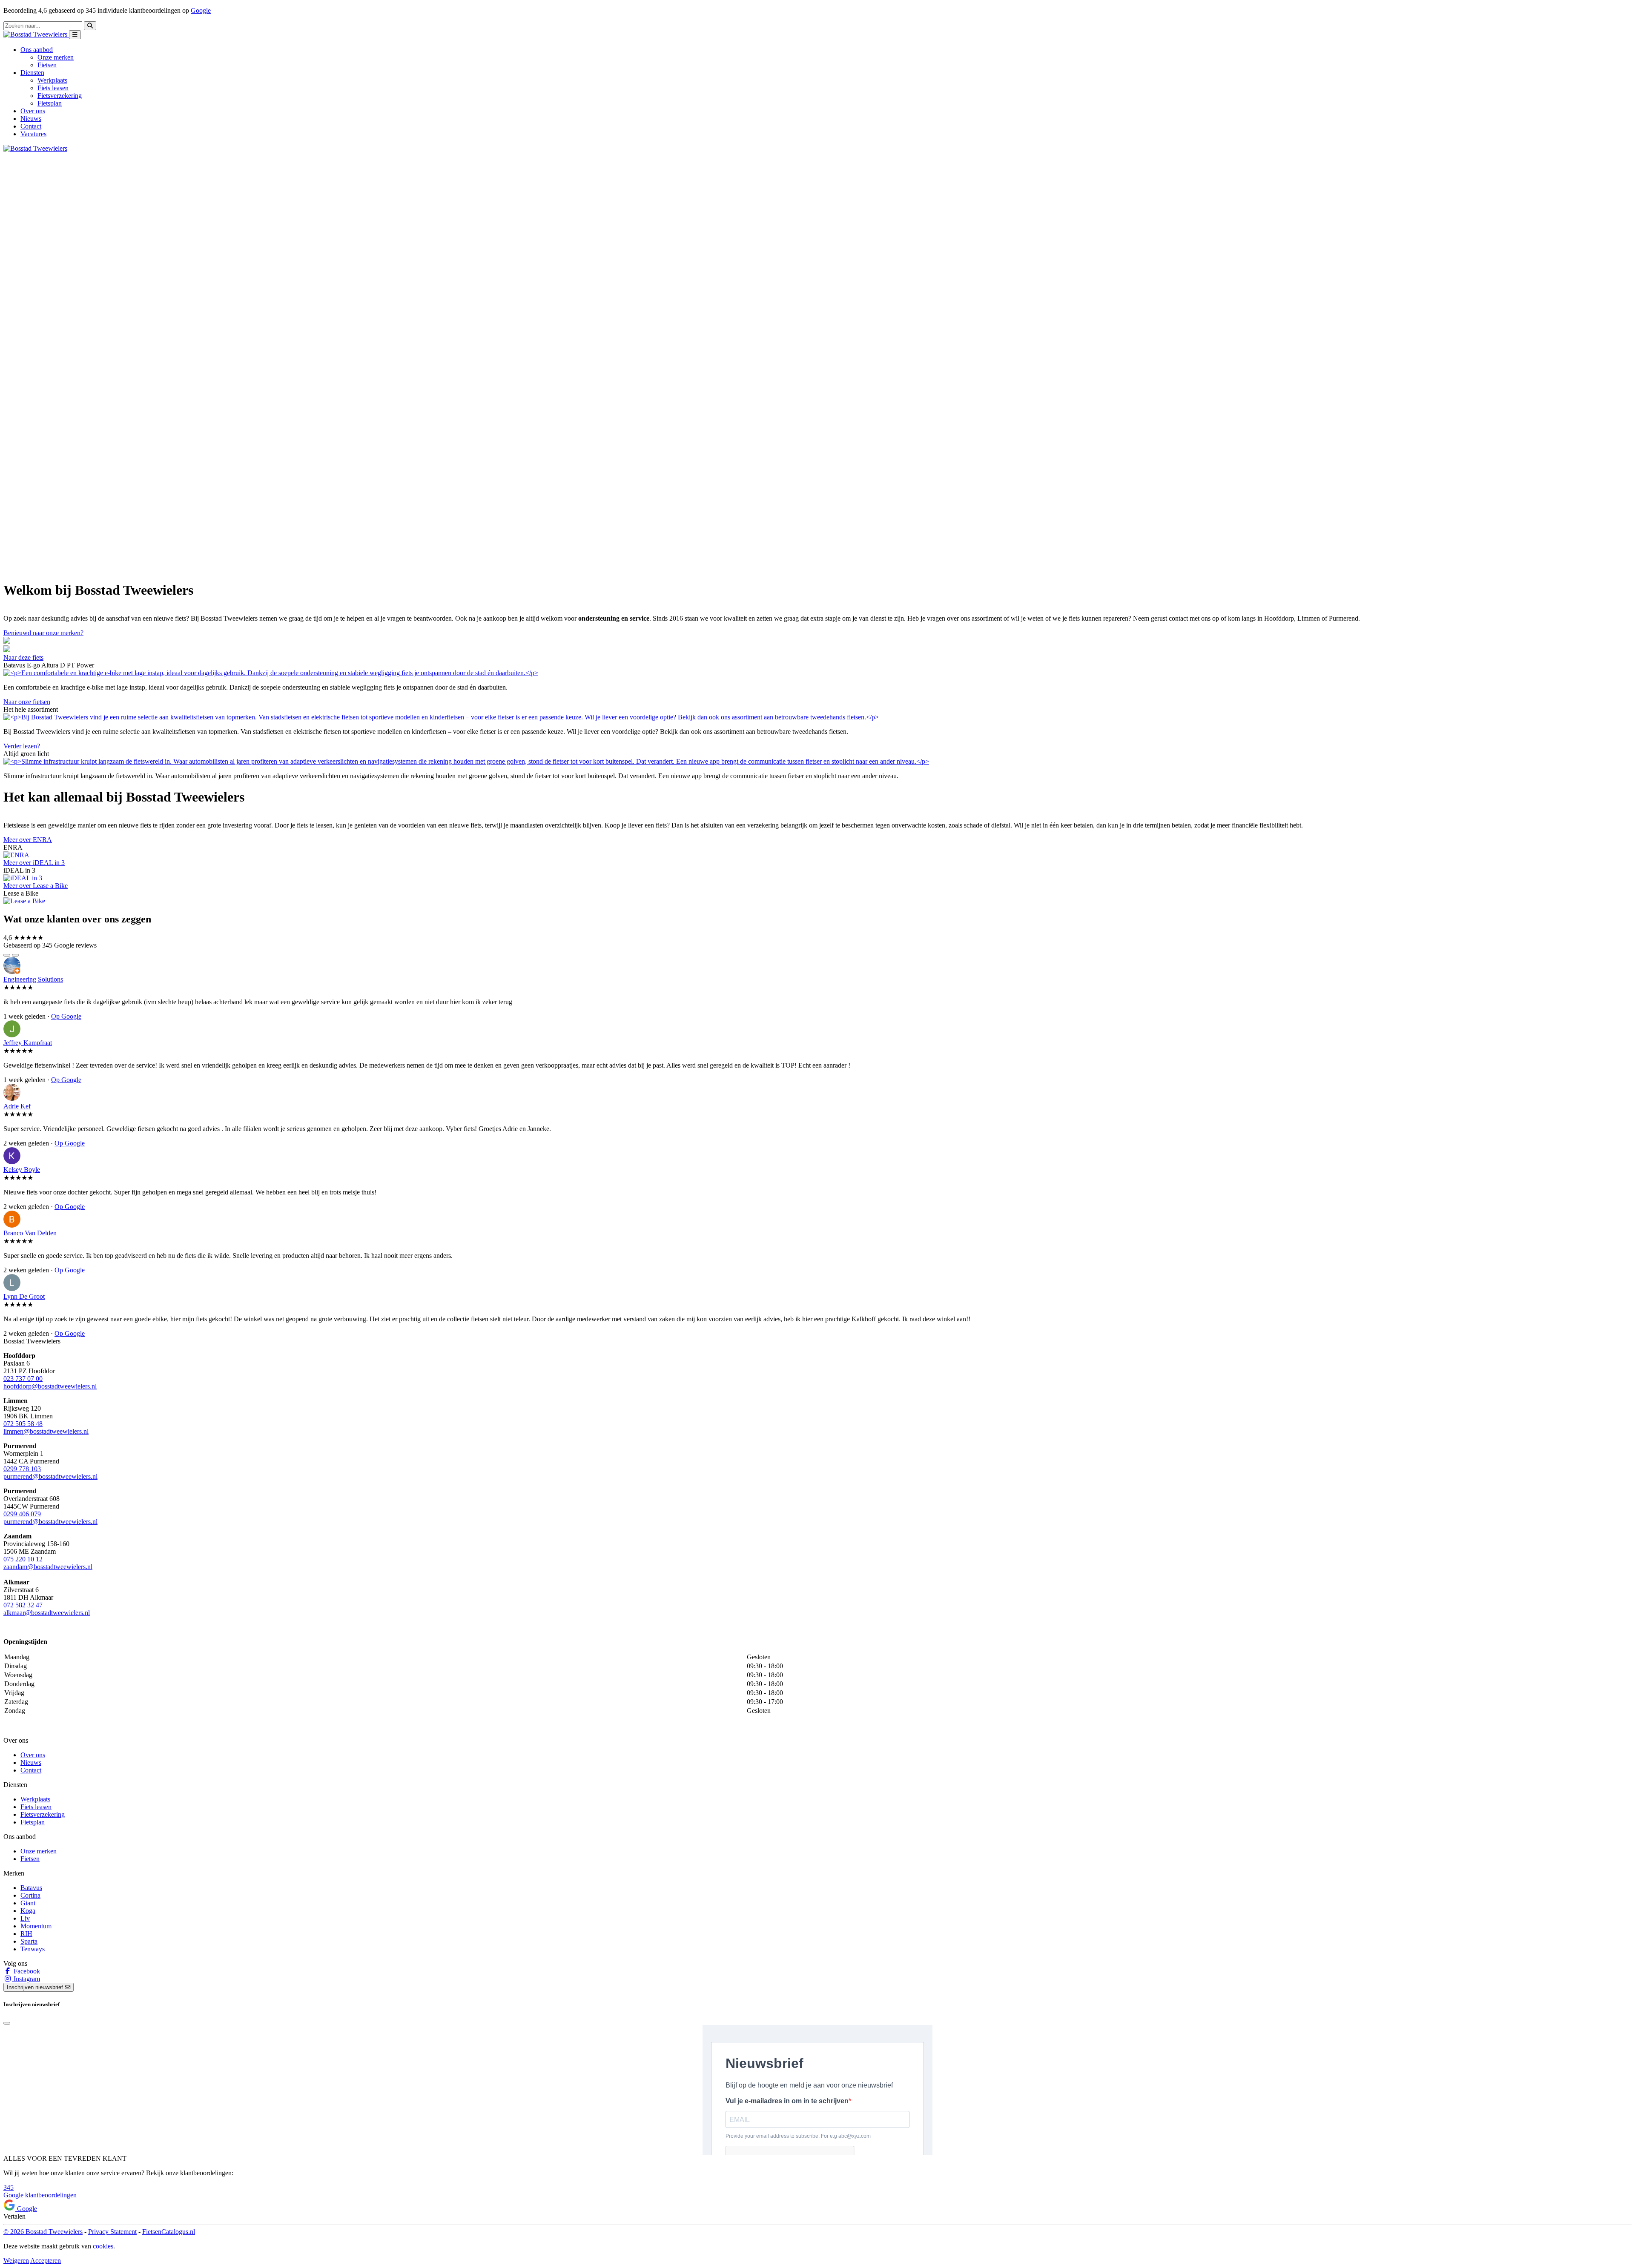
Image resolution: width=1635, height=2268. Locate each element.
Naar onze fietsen (27, 702)
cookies (103, 2246)
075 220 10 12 (23, 1559)
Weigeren (16, 2261)
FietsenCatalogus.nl (169, 2232)
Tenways (33, 1949)
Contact (31, 126)
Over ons (33, 111)
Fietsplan (50, 103)
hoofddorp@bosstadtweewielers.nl (50, 1386)
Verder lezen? (22, 746)
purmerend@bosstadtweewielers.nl (50, 1476)
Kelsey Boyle (22, 1170)
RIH (26, 1934)
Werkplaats (52, 80)
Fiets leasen (53, 88)
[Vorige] (7, 955)
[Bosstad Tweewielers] (36, 34)
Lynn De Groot (24, 1296)
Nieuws (31, 119)
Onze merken (56, 57)
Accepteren (46, 2261)
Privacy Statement (112, 2232)
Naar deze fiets (23, 657)
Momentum (36, 1926)
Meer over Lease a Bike (36, 886)
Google (201, 10)
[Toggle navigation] (75, 35)
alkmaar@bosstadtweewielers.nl (47, 1613)
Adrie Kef (17, 1106)
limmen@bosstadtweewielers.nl (46, 1431)
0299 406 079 (22, 1514)
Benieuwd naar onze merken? (43, 633)
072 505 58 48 (23, 1424)
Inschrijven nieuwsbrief (36, 1987)
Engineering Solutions (33, 979)
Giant (28, 1903)
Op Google (66, 1016)
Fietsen (47, 65)
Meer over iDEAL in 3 (34, 863)
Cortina (30, 1895)
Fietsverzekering (60, 96)
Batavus (31, 1888)
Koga (28, 1911)
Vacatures (33, 134)
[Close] (7, 2023)
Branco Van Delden (30, 1233)
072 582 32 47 (23, 1605)
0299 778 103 (22, 1469)
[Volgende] (15, 955)
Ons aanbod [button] (37, 50)
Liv (25, 1918)
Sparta (29, 1941)
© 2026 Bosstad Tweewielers (43, 2232)
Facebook (26, 1971)
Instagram (26, 1979)
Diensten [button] (32, 73)
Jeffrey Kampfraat (28, 1043)
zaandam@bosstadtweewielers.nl (48, 1567)
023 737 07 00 (23, 1379)
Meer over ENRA (28, 840)
